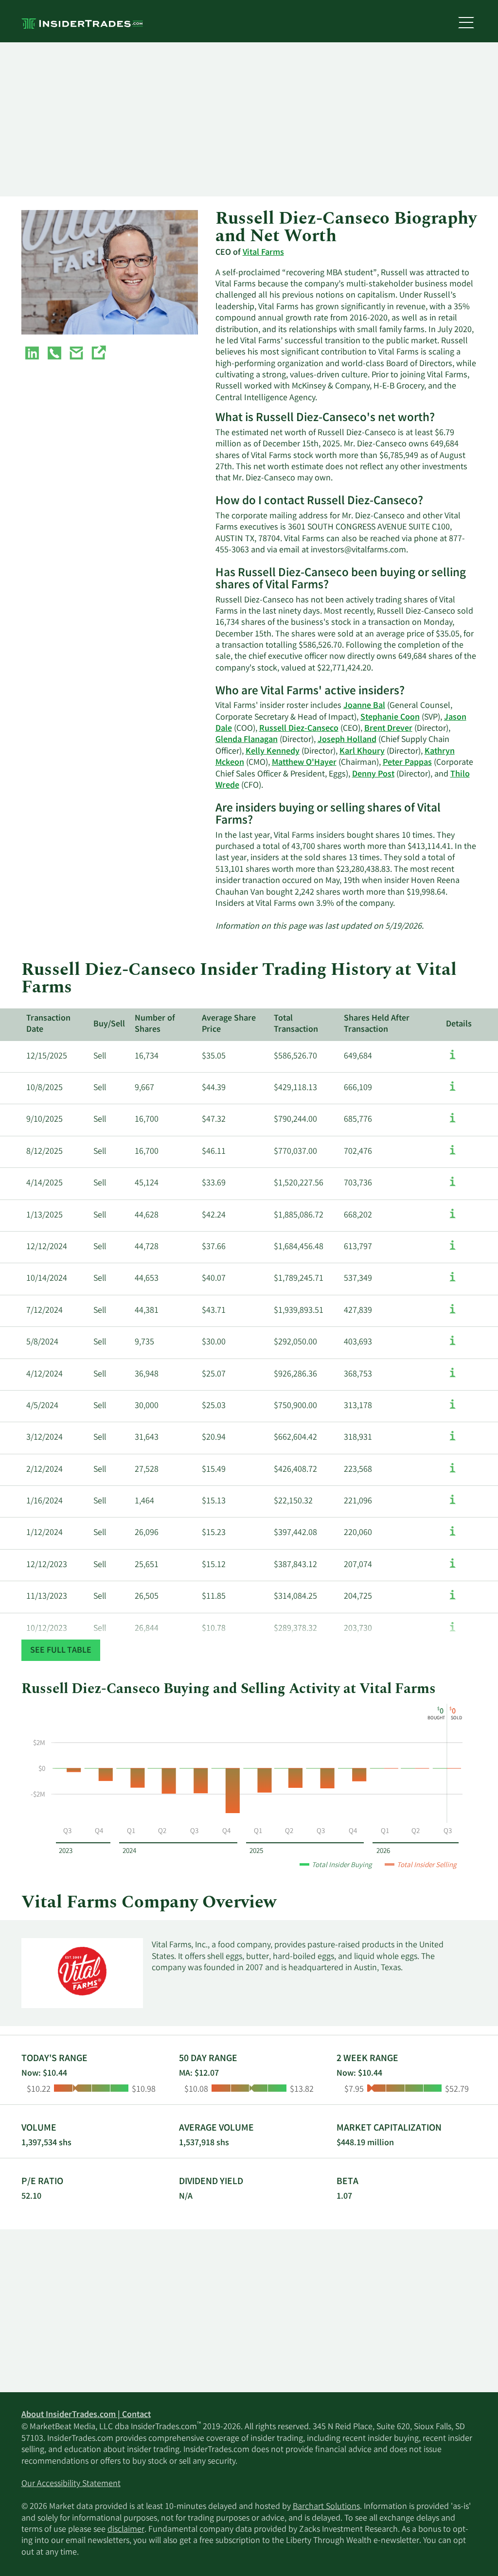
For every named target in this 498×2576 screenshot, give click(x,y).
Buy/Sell (109, 1024)
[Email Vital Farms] (76, 355)
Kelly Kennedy (273, 752)
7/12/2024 (44, 1311)
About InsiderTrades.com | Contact (86, 2415)
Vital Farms (263, 253)
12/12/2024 (47, 1247)
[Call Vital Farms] (54, 355)
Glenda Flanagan (247, 740)
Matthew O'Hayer (304, 763)
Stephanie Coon (390, 718)
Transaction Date (48, 1024)
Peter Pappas (407, 763)
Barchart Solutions (326, 2507)
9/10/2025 (44, 1120)
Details (459, 1024)
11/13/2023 (47, 1597)
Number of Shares (155, 1024)
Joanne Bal (364, 706)
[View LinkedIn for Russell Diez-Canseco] (32, 355)
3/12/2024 (44, 1438)
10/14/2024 (47, 1279)
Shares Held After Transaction (377, 1024)
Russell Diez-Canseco (299, 729)
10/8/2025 (44, 1088)
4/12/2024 (44, 1375)
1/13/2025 (44, 1216)
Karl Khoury (362, 752)
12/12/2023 (47, 1565)
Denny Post (373, 775)
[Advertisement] (249, 120)
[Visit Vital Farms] (98, 355)
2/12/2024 (44, 1470)
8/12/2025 (44, 1152)
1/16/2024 (44, 1501)
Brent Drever (388, 729)
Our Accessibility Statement (71, 2484)
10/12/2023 (47, 1629)
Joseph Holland (347, 740)
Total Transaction (296, 1024)
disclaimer (126, 2530)
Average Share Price (229, 1024)
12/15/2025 (47, 1057)
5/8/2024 (42, 1342)
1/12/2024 (44, 1533)
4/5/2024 (42, 1406)
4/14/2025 (44, 1183)
